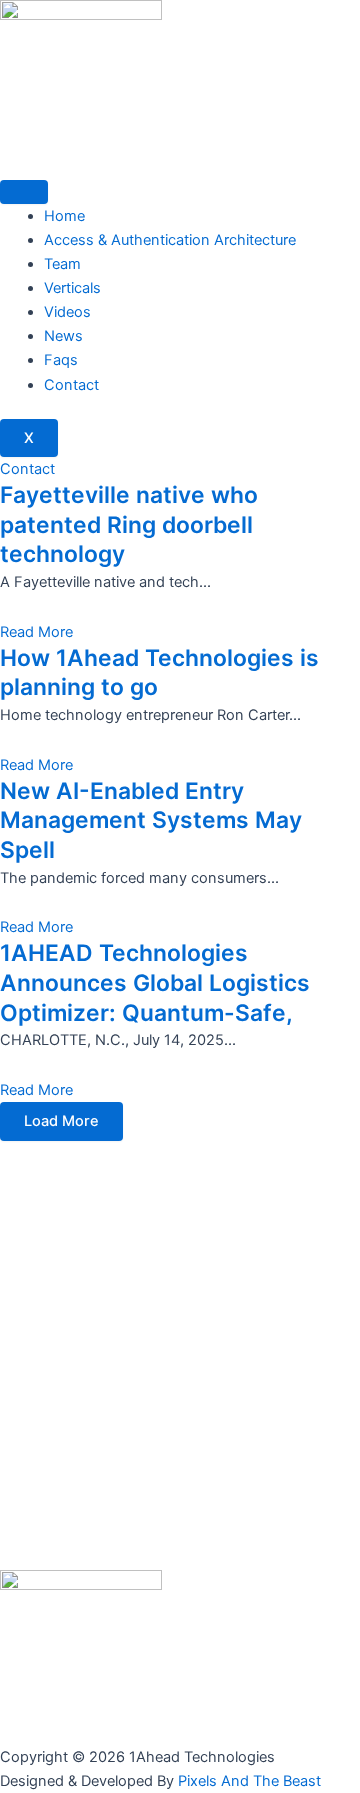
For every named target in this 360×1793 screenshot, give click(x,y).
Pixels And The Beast (249, 1781)
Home (64, 216)
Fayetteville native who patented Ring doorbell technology (129, 524)
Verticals (72, 288)
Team (62, 264)
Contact (71, 385)
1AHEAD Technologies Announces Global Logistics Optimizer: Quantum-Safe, (155, 982)
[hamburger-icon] (24, 192)
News (63, 336)
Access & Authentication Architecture (170, 240)
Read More (36, 632)
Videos (67, 312)
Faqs (61, 360)
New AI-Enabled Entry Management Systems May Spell (151, 820)
